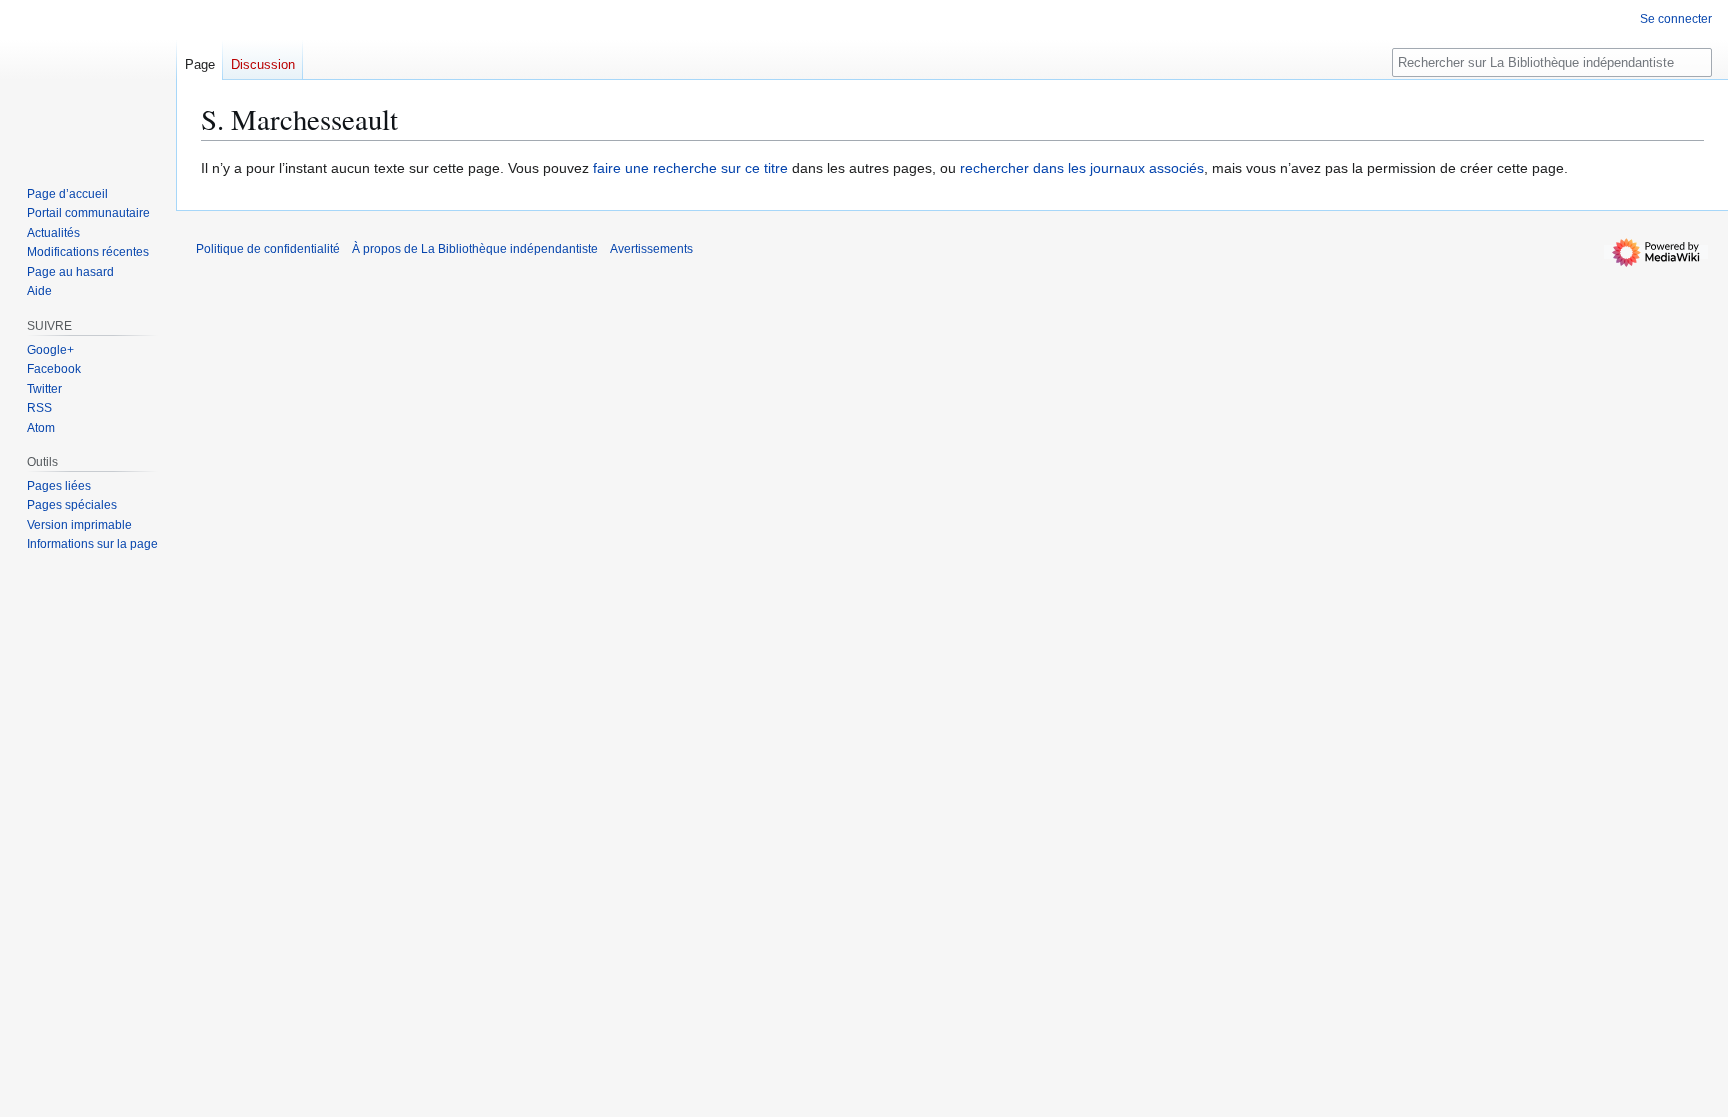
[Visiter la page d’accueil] (88, 80)
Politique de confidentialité (268, 249)
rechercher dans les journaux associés (1082, 168)
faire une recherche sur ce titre (690, 168)
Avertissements (651, 249)
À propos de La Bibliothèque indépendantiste (475, 249)
